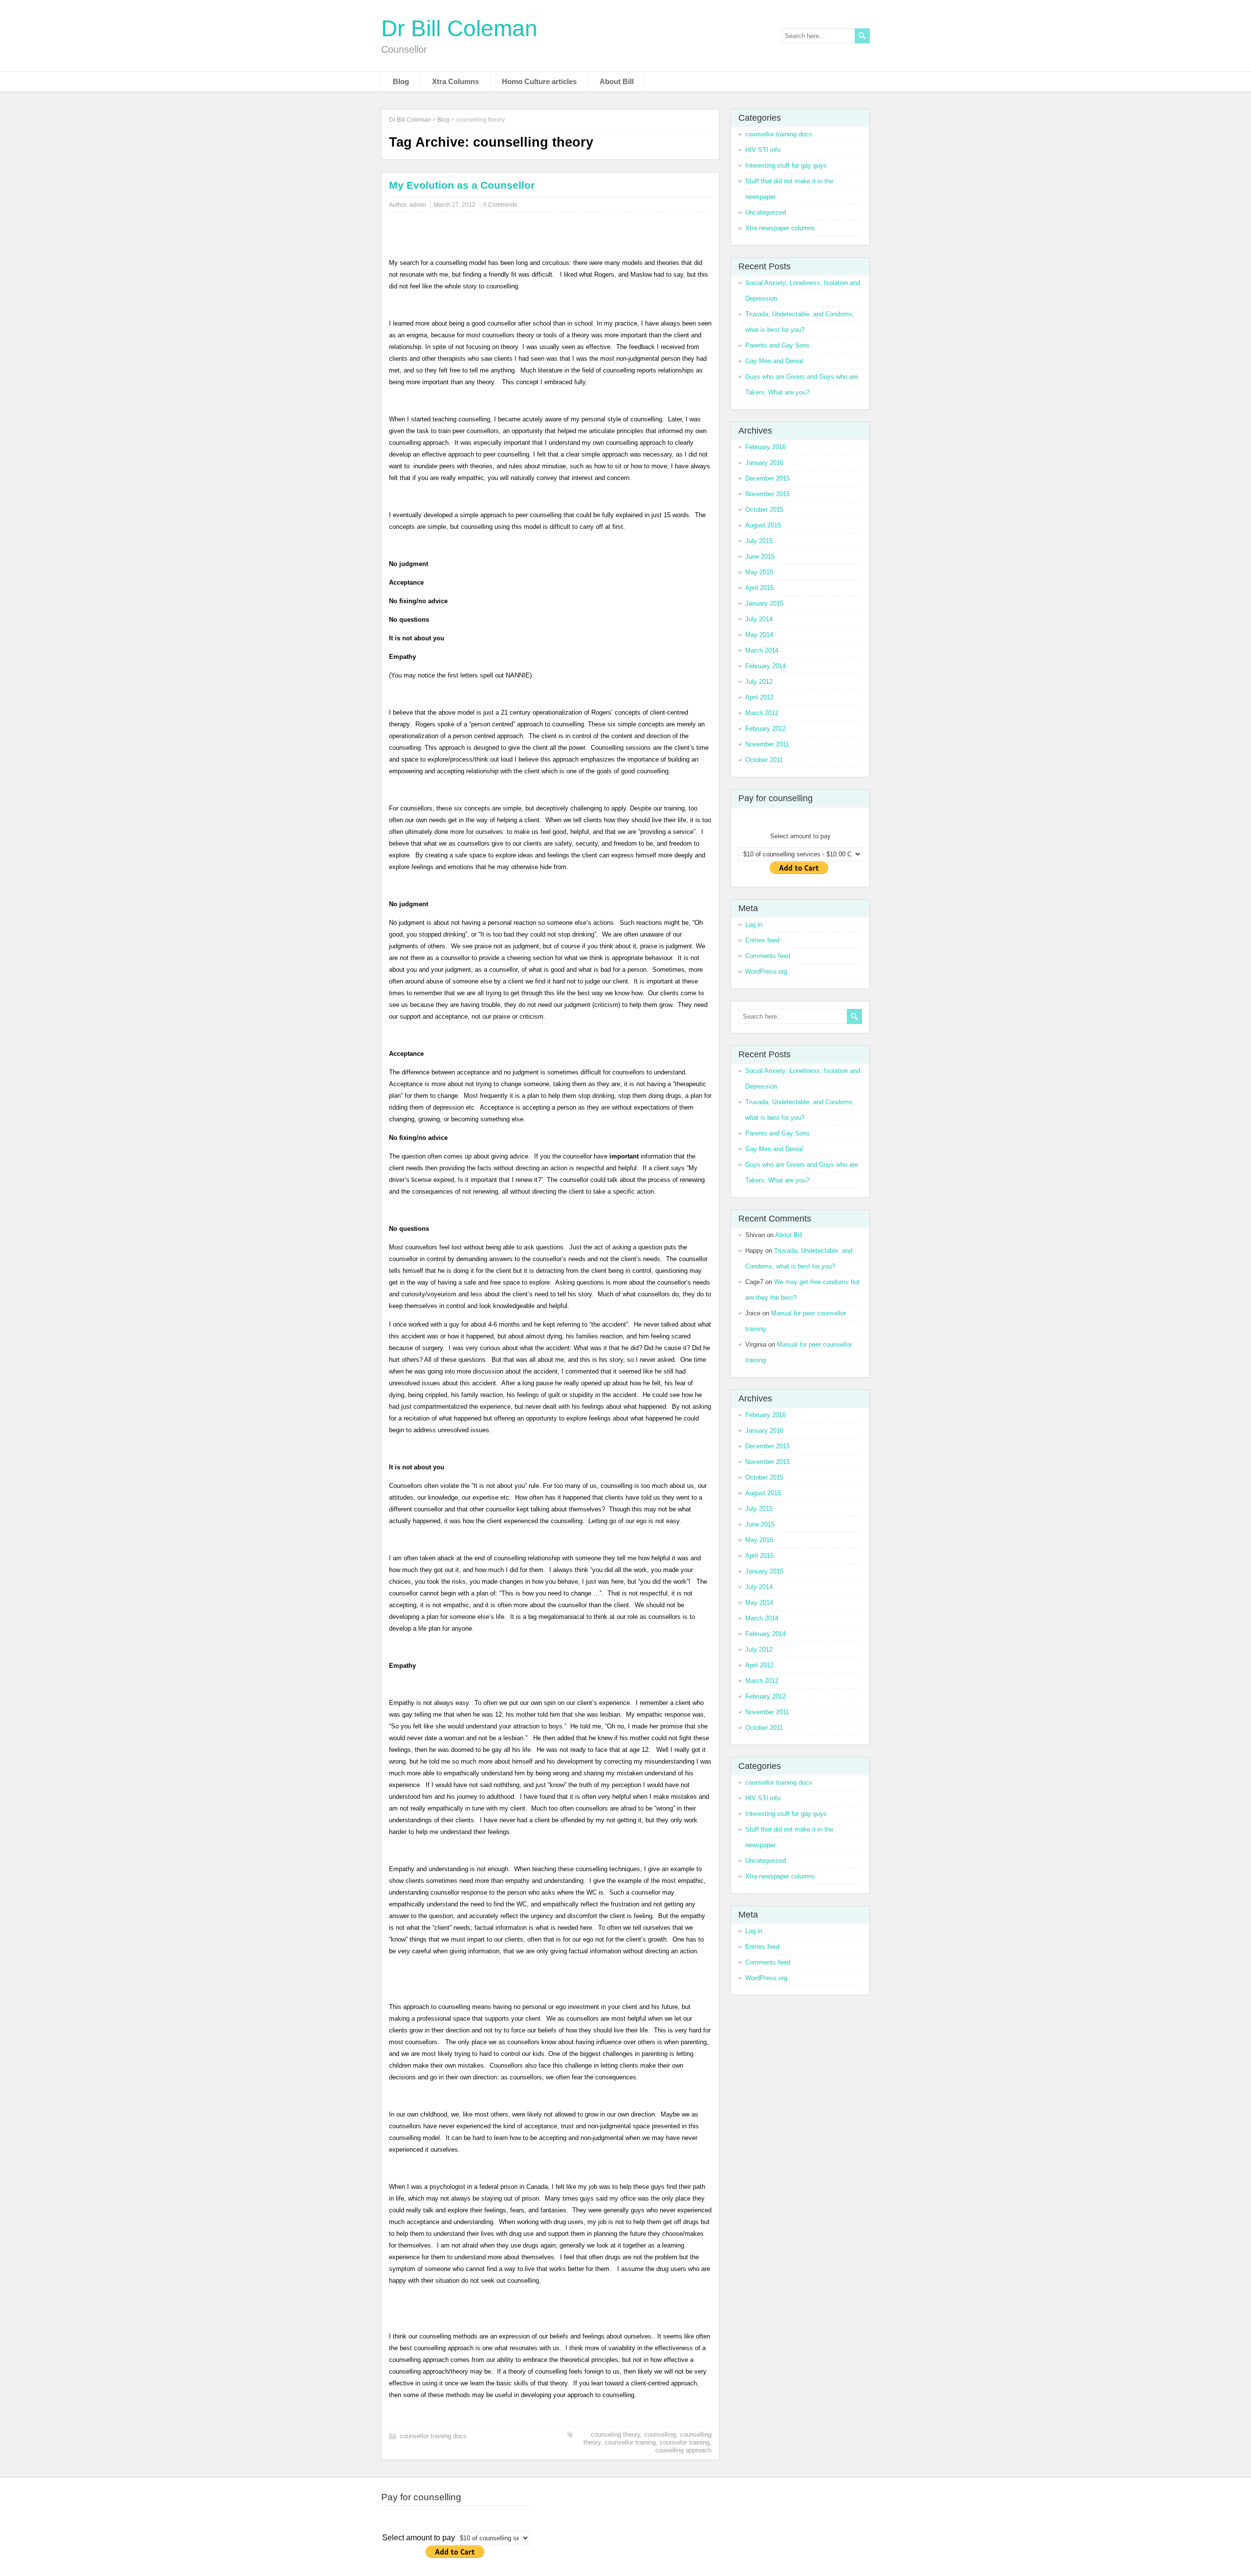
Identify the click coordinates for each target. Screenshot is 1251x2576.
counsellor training (630, 2442)
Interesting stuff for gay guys (786, 165)
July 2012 (759, 682)
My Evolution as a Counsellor (462, 185)
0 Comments (500, 205)
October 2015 (764, 510)
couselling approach (683, 2450)
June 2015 (760, 557)
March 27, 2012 (455, 205)
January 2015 (764, 603)
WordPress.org (766, 971)
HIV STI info (763, 150)
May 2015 (759, 572)
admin (418, 205)
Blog (401, 81)
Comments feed (768, 956)
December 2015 (767, 478)
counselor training (685, 2442)
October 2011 (764, 760)
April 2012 (759, 697)
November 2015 (767, 494)
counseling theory (615, 2434)
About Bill (617, 81)
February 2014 (766, 666)
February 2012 (766, 729)
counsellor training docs (433, 2436)
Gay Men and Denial (774, 361)
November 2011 (767, 744)
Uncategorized (766, 212)
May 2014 (759, 635)
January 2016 (764, 463)
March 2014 (762, 650)
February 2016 (766, 447)
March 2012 (762, 713)
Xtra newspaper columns (780, 228)
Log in (754, 925)
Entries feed (762, 940)
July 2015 (759, 541)
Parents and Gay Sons (777, 345)
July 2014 (759, 619)
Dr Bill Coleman (459, 28)
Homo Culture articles (539, 81)
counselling (660, 2434)
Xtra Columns (455, 81)
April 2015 (759, 588)
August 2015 (763, 525)
